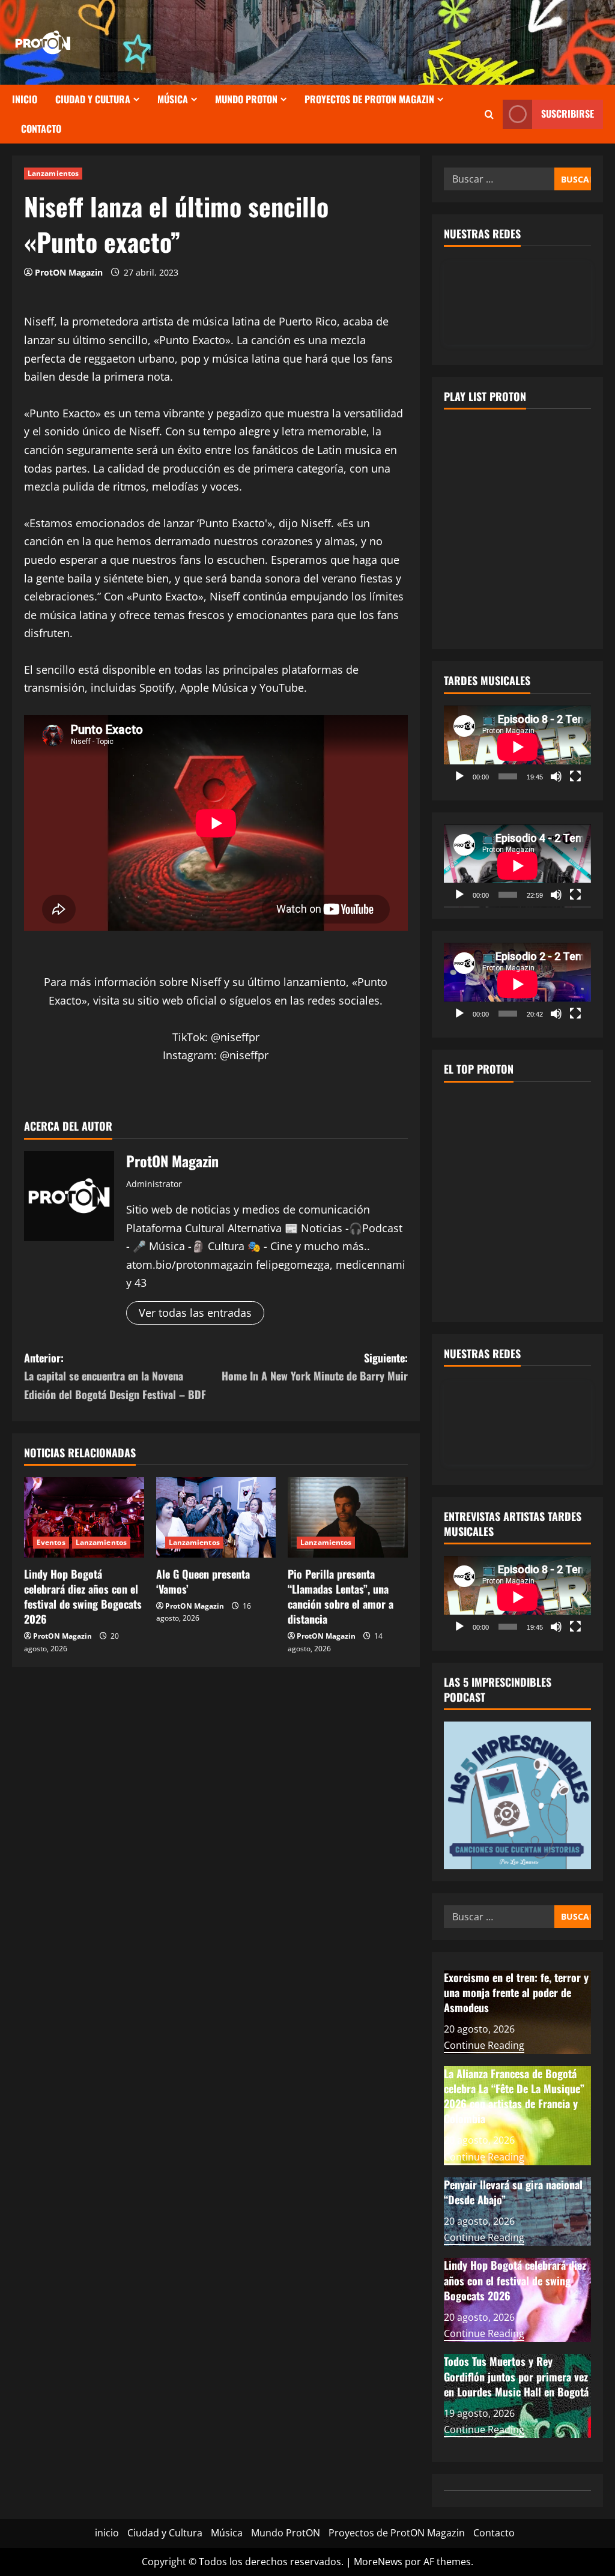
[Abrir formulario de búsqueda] (489, 114)
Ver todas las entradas (195, 1313)
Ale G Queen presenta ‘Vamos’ (203, 1581)
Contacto (41, 128)
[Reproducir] (459, 776)
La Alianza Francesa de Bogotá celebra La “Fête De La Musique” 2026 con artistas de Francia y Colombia (514, 2096)
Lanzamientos (53, 173)
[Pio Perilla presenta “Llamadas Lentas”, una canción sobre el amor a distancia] (348, 1517)
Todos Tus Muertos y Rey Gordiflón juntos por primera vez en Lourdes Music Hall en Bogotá (516, 2376)
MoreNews (378, 2562)
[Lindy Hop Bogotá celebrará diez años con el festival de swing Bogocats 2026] (84, 1517)
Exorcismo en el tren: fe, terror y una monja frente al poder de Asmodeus (516, 1992)
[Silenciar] (556, 776)
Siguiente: (314, 1367)
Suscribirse (568, 113)
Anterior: (115, 1376)
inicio (25, 99)
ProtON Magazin (69, 272)
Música (173, 99)
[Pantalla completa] (575, 776)
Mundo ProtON (246, 99)
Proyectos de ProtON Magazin (369, 99)
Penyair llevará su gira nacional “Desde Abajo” (513, 2192)
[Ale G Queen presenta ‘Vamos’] (216, 1517)
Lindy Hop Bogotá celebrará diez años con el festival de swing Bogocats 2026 (83, 1597)
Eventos (51, 1542)
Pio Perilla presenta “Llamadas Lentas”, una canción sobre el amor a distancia (341, 1597)
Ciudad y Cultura (93, 99)
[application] (517, 747)
